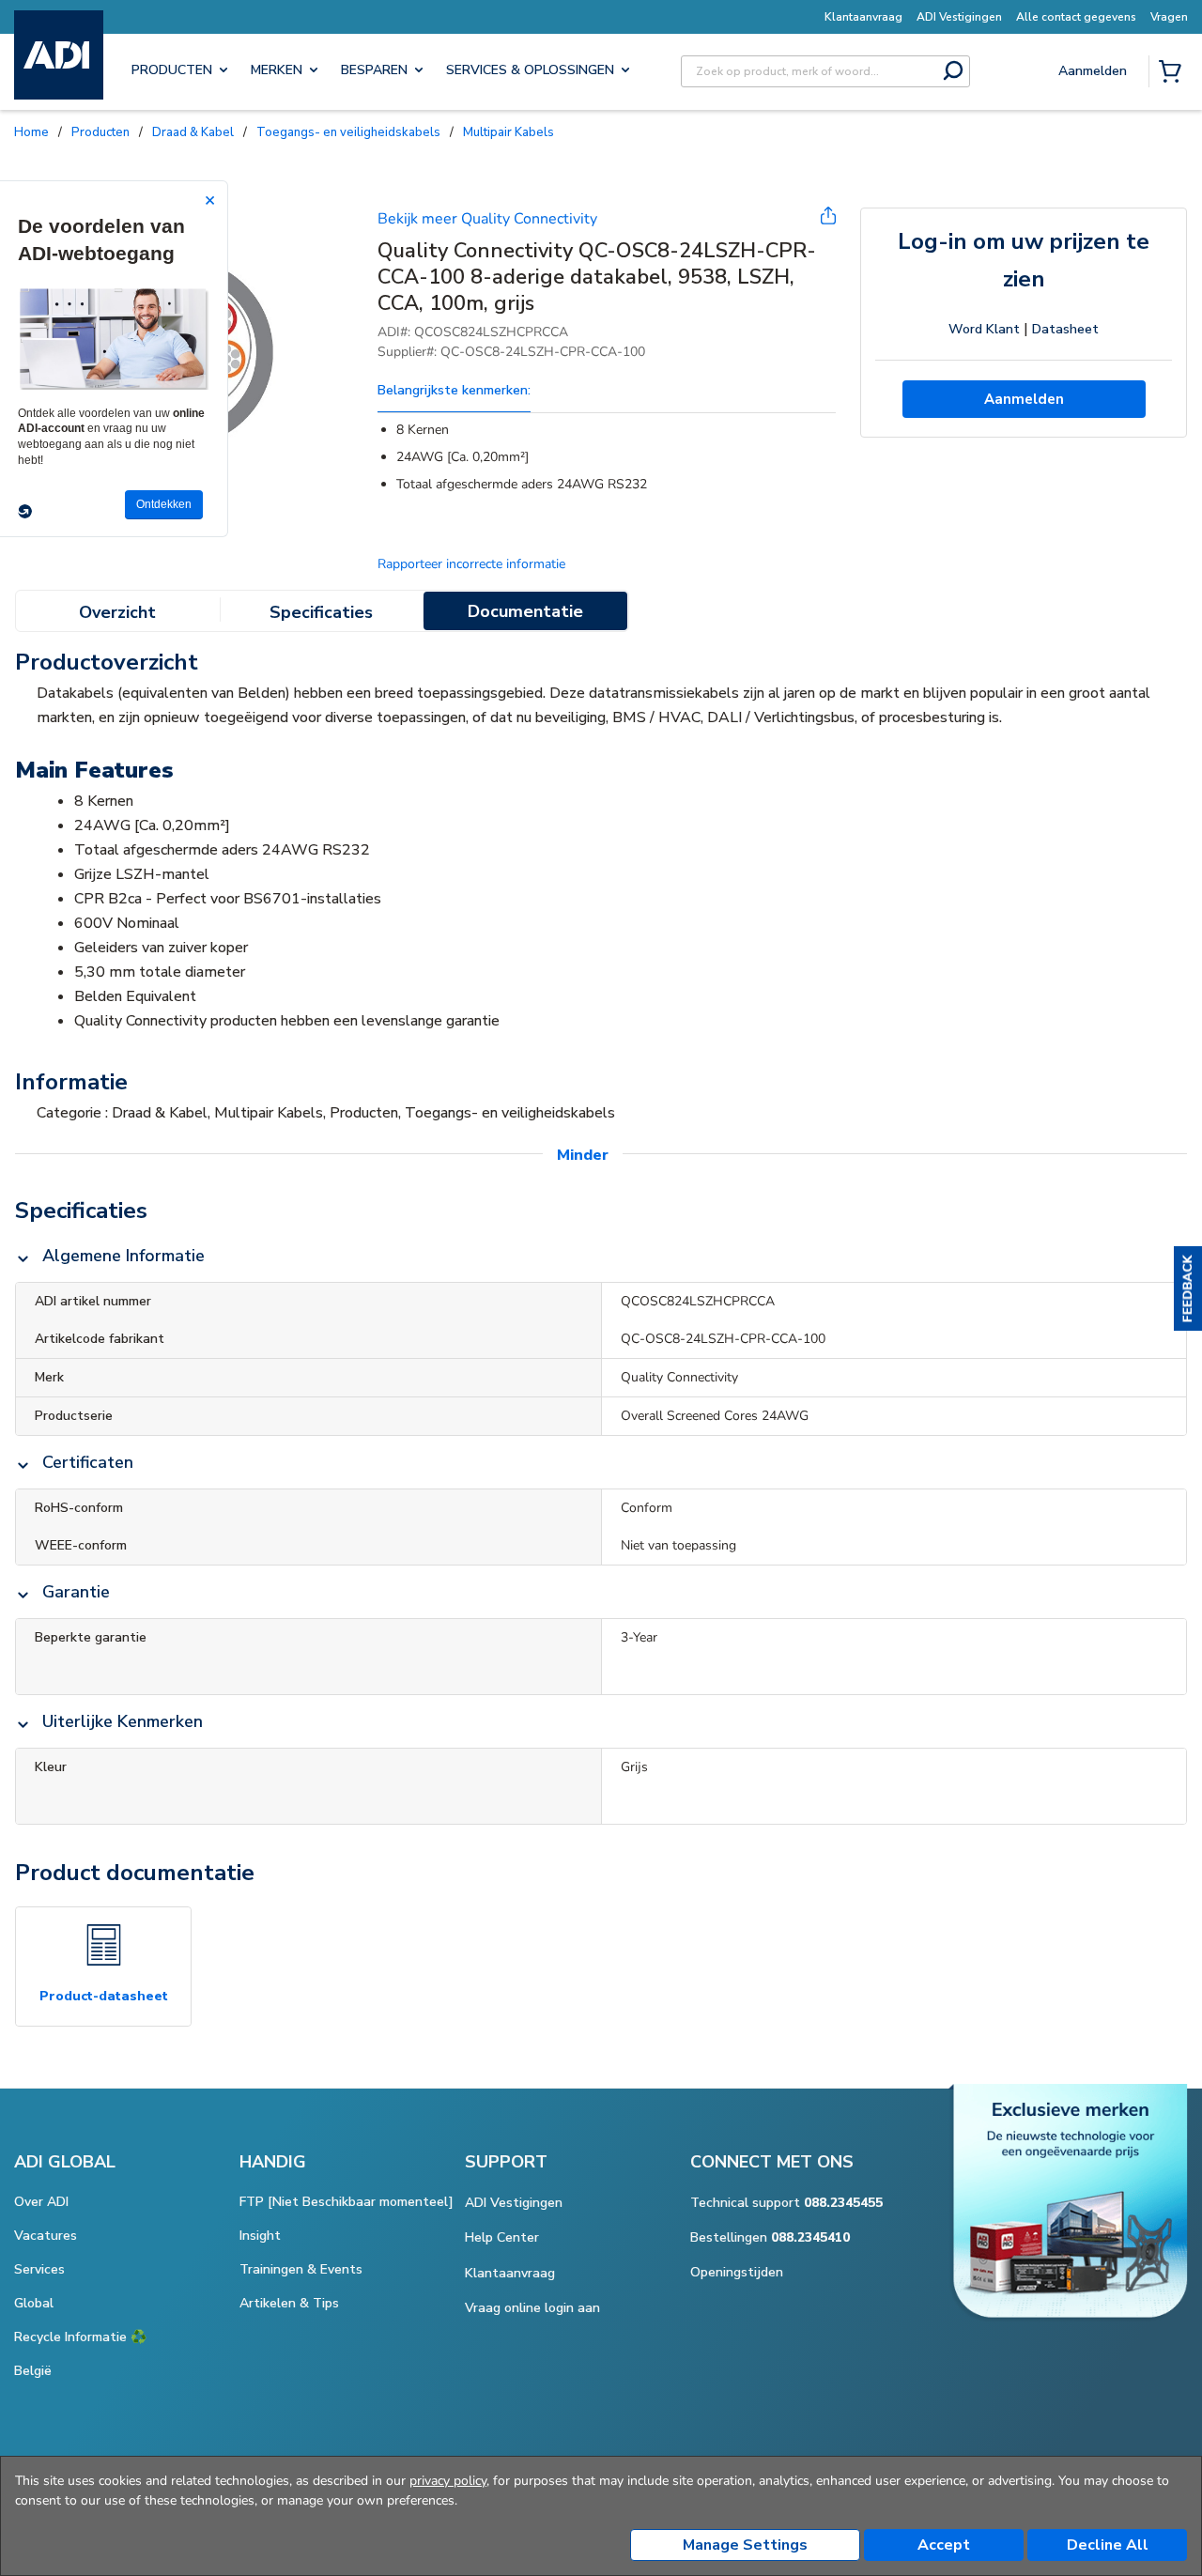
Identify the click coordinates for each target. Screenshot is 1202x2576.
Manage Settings (745, 2545)
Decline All (1108, 2545)
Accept (944, 2545)
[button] (1188, 1288)
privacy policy (448, 2481)
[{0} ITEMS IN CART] (1174, 73)
